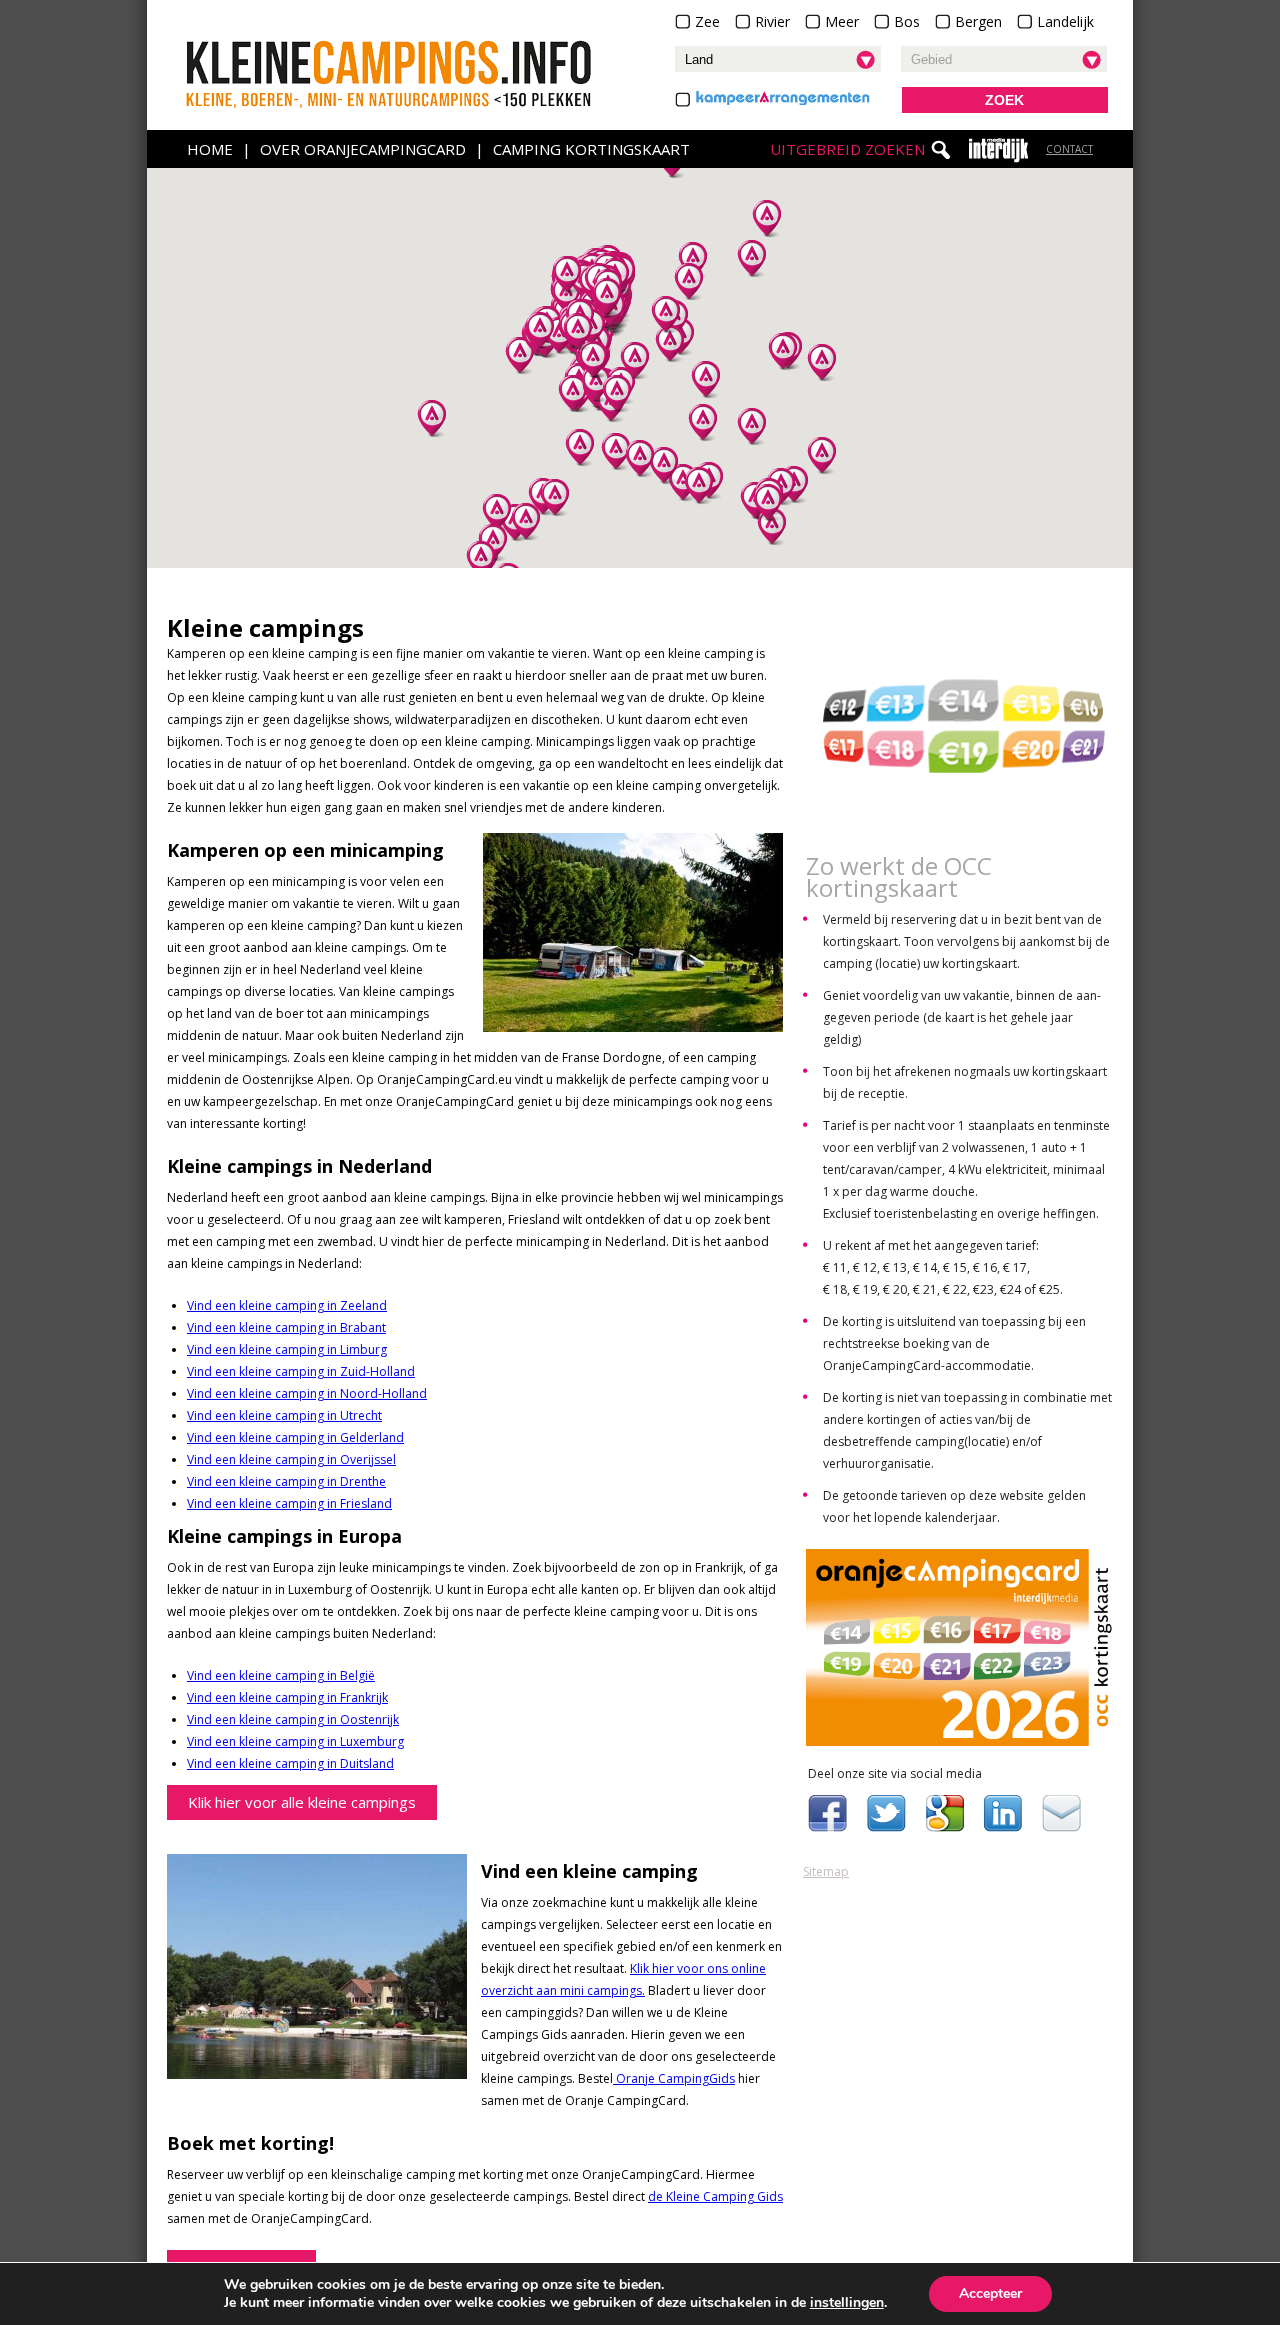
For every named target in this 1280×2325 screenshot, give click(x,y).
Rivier (772, 21)
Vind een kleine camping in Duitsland (290, 1763)
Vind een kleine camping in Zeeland (287, 1305)
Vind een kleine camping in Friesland (289, 1503)
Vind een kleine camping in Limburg (287, 1349)
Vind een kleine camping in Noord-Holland (307, 1393)
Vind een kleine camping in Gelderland (295, 1437)
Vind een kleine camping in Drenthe (286, 1481)
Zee (707, 21)
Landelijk (1065, 21)
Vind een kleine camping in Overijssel (291, 1459)
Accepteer (990, 2293)
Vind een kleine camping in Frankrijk (287, 1697)
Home (210, 149)
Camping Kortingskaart (591, 149)
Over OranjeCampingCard (363, 149)
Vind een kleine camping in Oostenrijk (293, 1719)
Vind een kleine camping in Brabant (286, 1327)
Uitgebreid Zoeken (847, 149)
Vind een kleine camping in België (281, 1675)
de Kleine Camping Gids (715, 2196)
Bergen (978, 21)
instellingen (847, 2303)
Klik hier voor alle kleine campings (302, 1802)
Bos (907, 21)
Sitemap (826, 1871)
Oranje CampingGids (674, 2078)
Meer (842, 21)
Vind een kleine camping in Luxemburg (295, 1741)
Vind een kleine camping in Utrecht (284, 1415)
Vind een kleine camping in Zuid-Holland (301, 1371)
